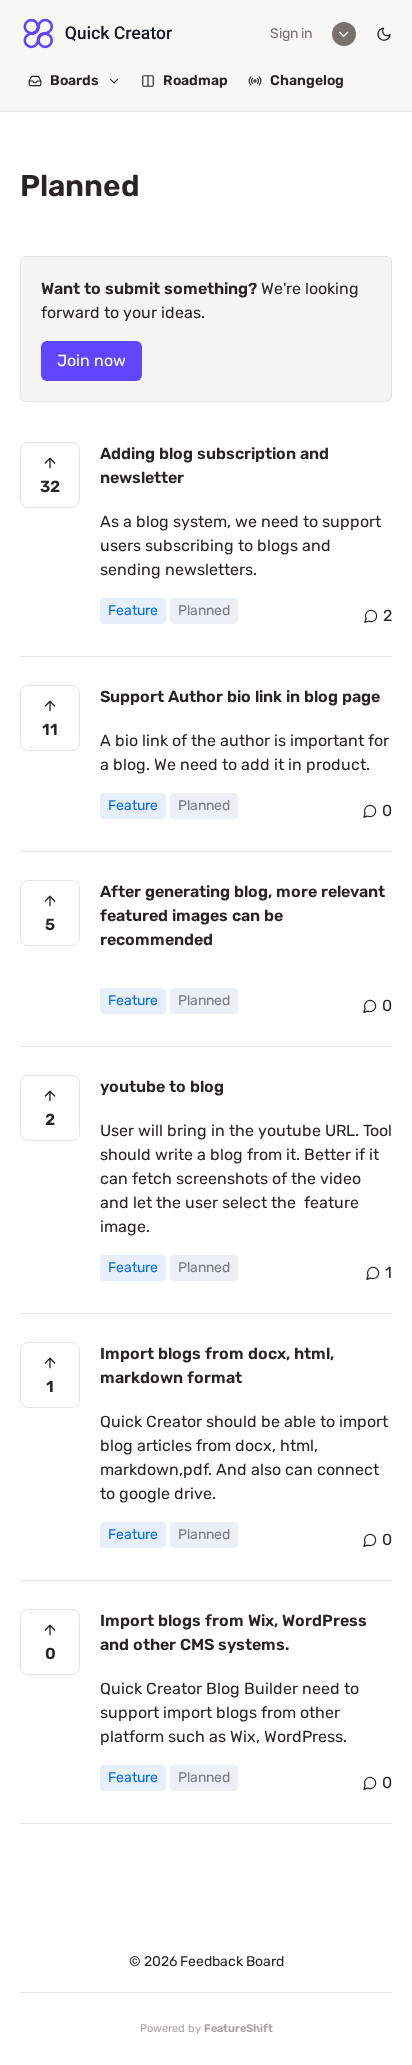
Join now (91, 360)
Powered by (206, 2028)
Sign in (291, 33)
